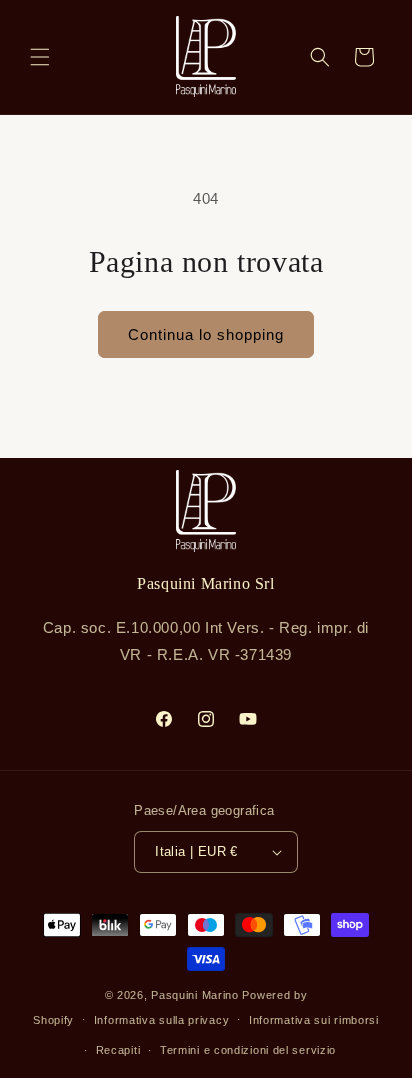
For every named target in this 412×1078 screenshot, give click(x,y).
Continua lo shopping (206, 334)
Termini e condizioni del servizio (248, 1050)
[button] (40, 57)
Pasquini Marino (195, 995)
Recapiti (118, 1050)
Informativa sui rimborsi (314, 1020)
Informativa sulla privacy (162, 1020)
